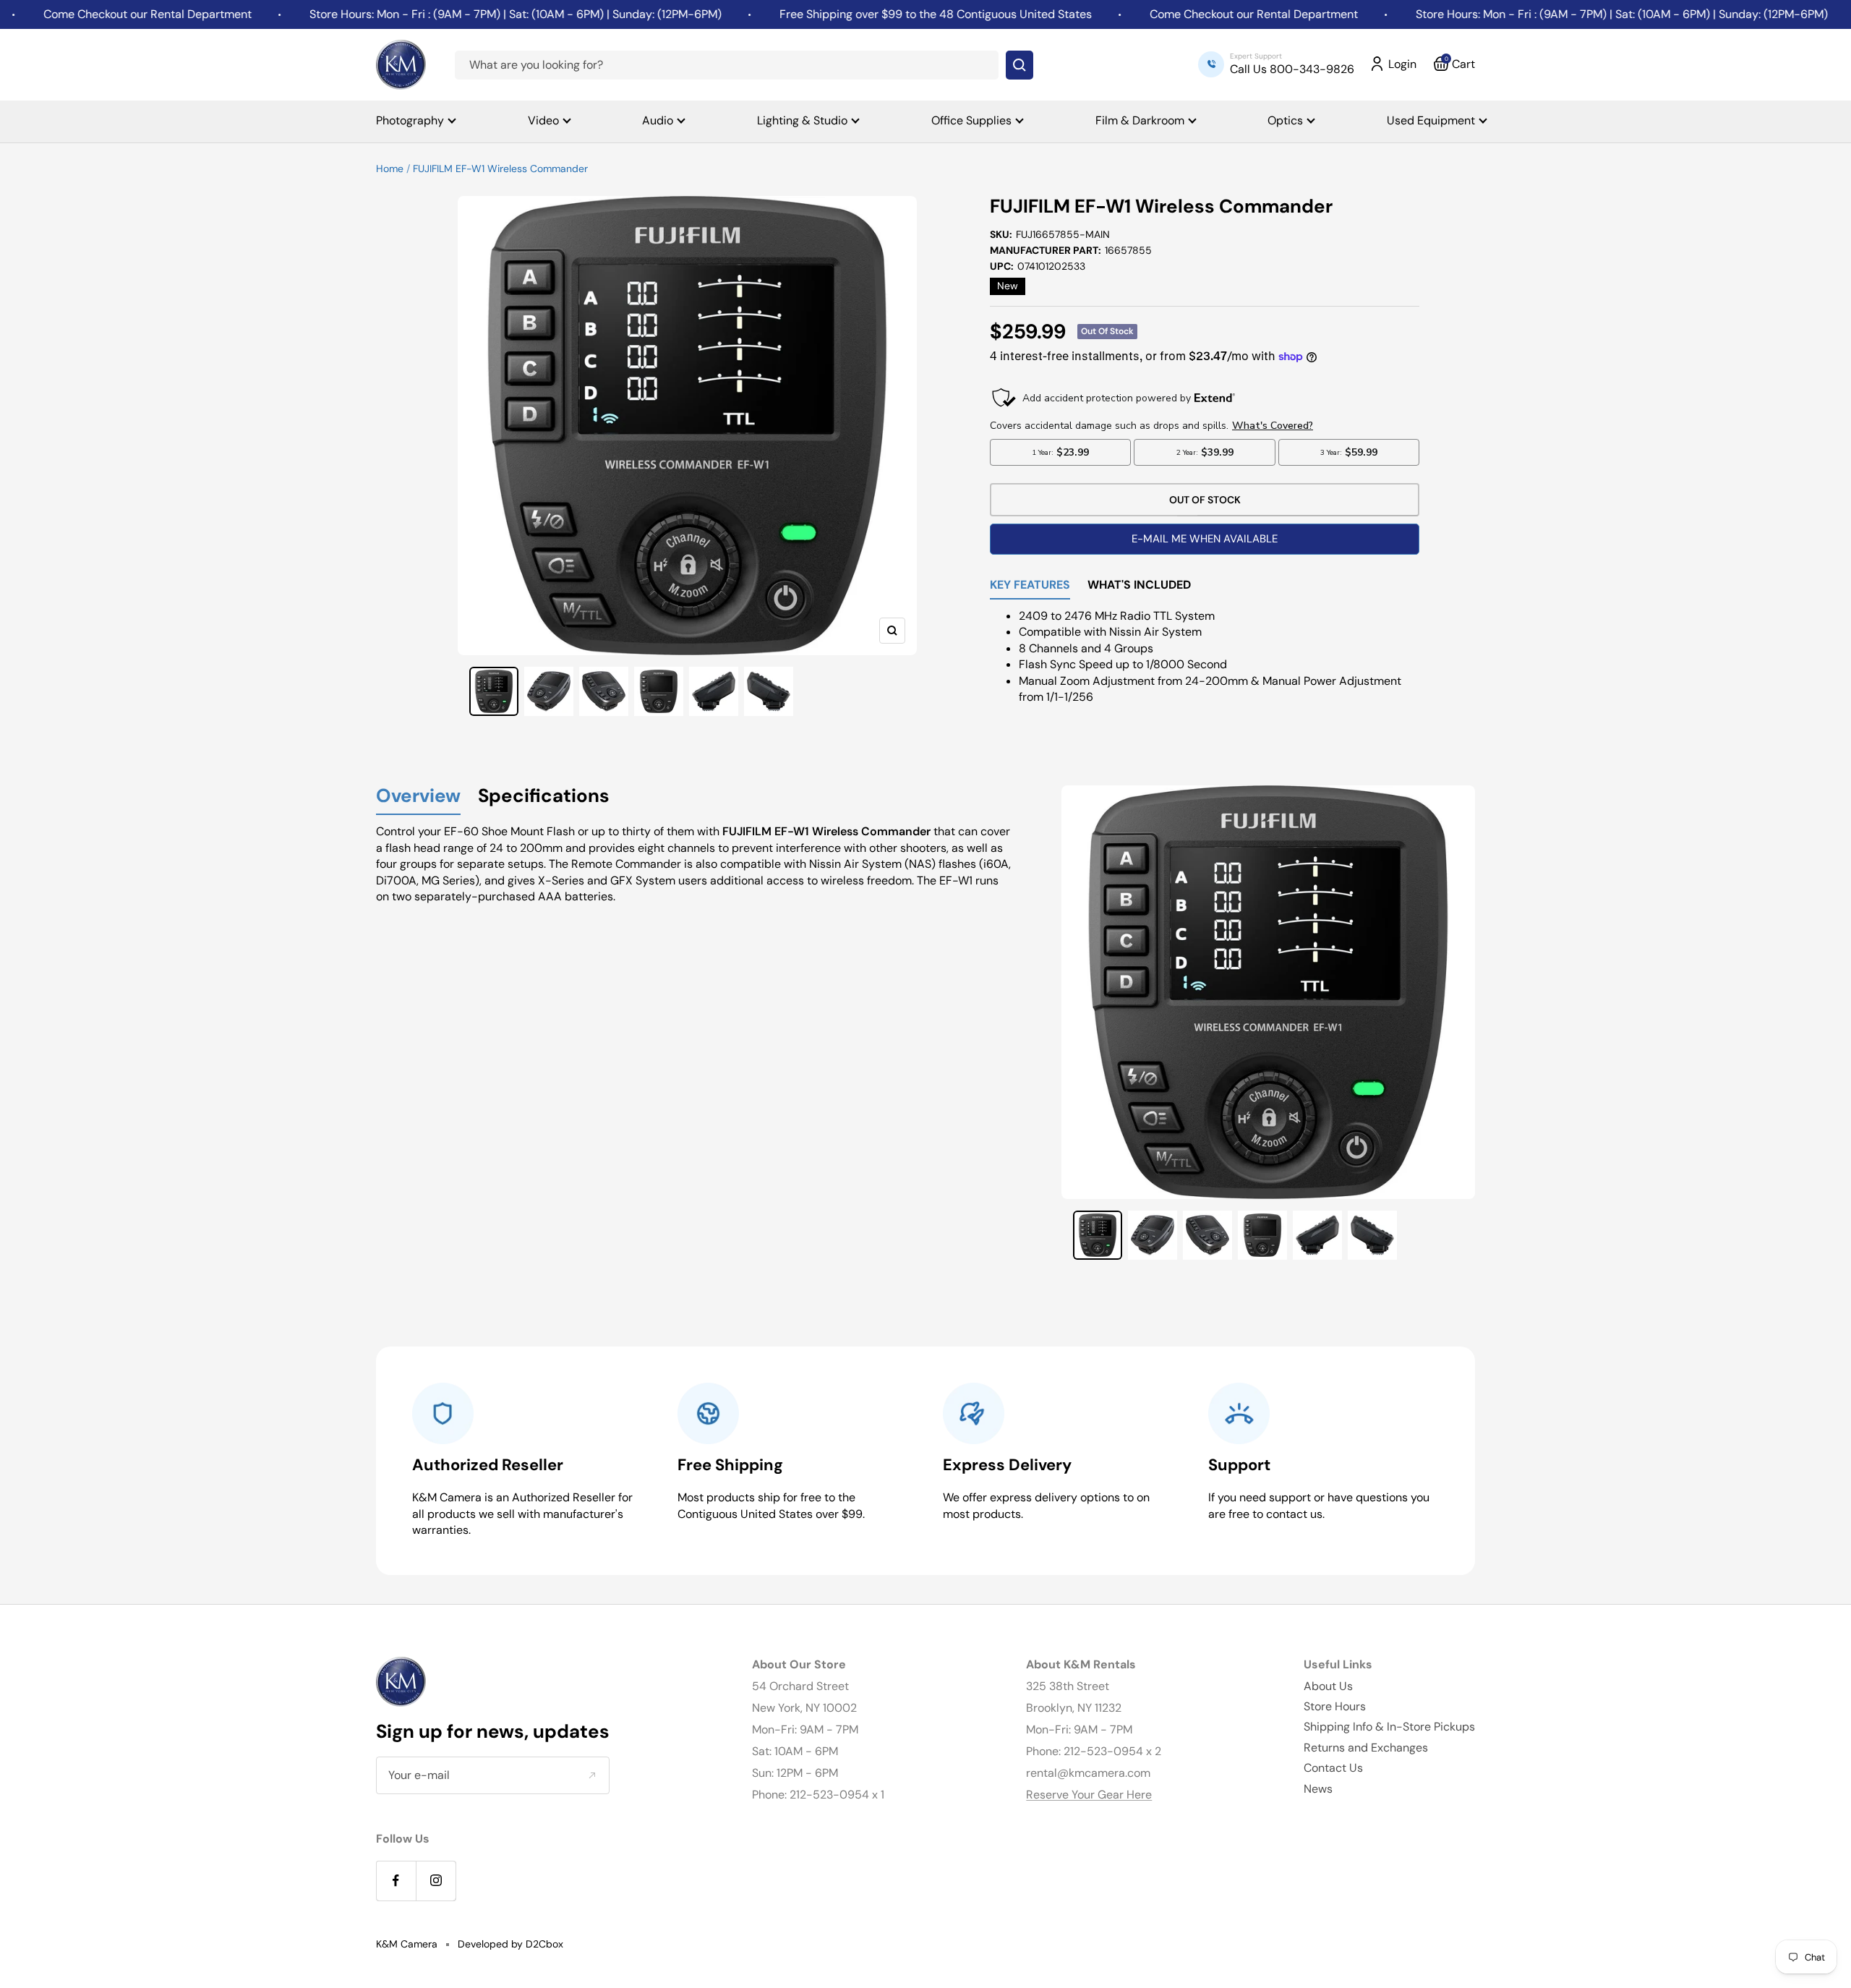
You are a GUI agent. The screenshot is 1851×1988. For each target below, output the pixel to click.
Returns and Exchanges (1366, 1748)
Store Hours (1335, 1706)
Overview (418, 797)
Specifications (544, 797)
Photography (410, 120)
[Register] (592, 1775)
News (1318, 1789)
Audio (658, 120)
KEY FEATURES (1030, 586)
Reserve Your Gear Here (1089, 1795)
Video (543, 120)
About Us (1328, 1686)
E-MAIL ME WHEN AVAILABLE (1205, 539)
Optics (1285, 120)
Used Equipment (1431, 120)
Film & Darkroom (1140, 120)
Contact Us (1333, 1768)
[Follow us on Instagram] (436, 1881)
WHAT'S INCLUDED (1139, 586)
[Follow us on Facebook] (396, 1881)
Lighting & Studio (802, 120)
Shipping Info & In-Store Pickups (1389, 1727)
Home (390, 168)
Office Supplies (971, 120)
